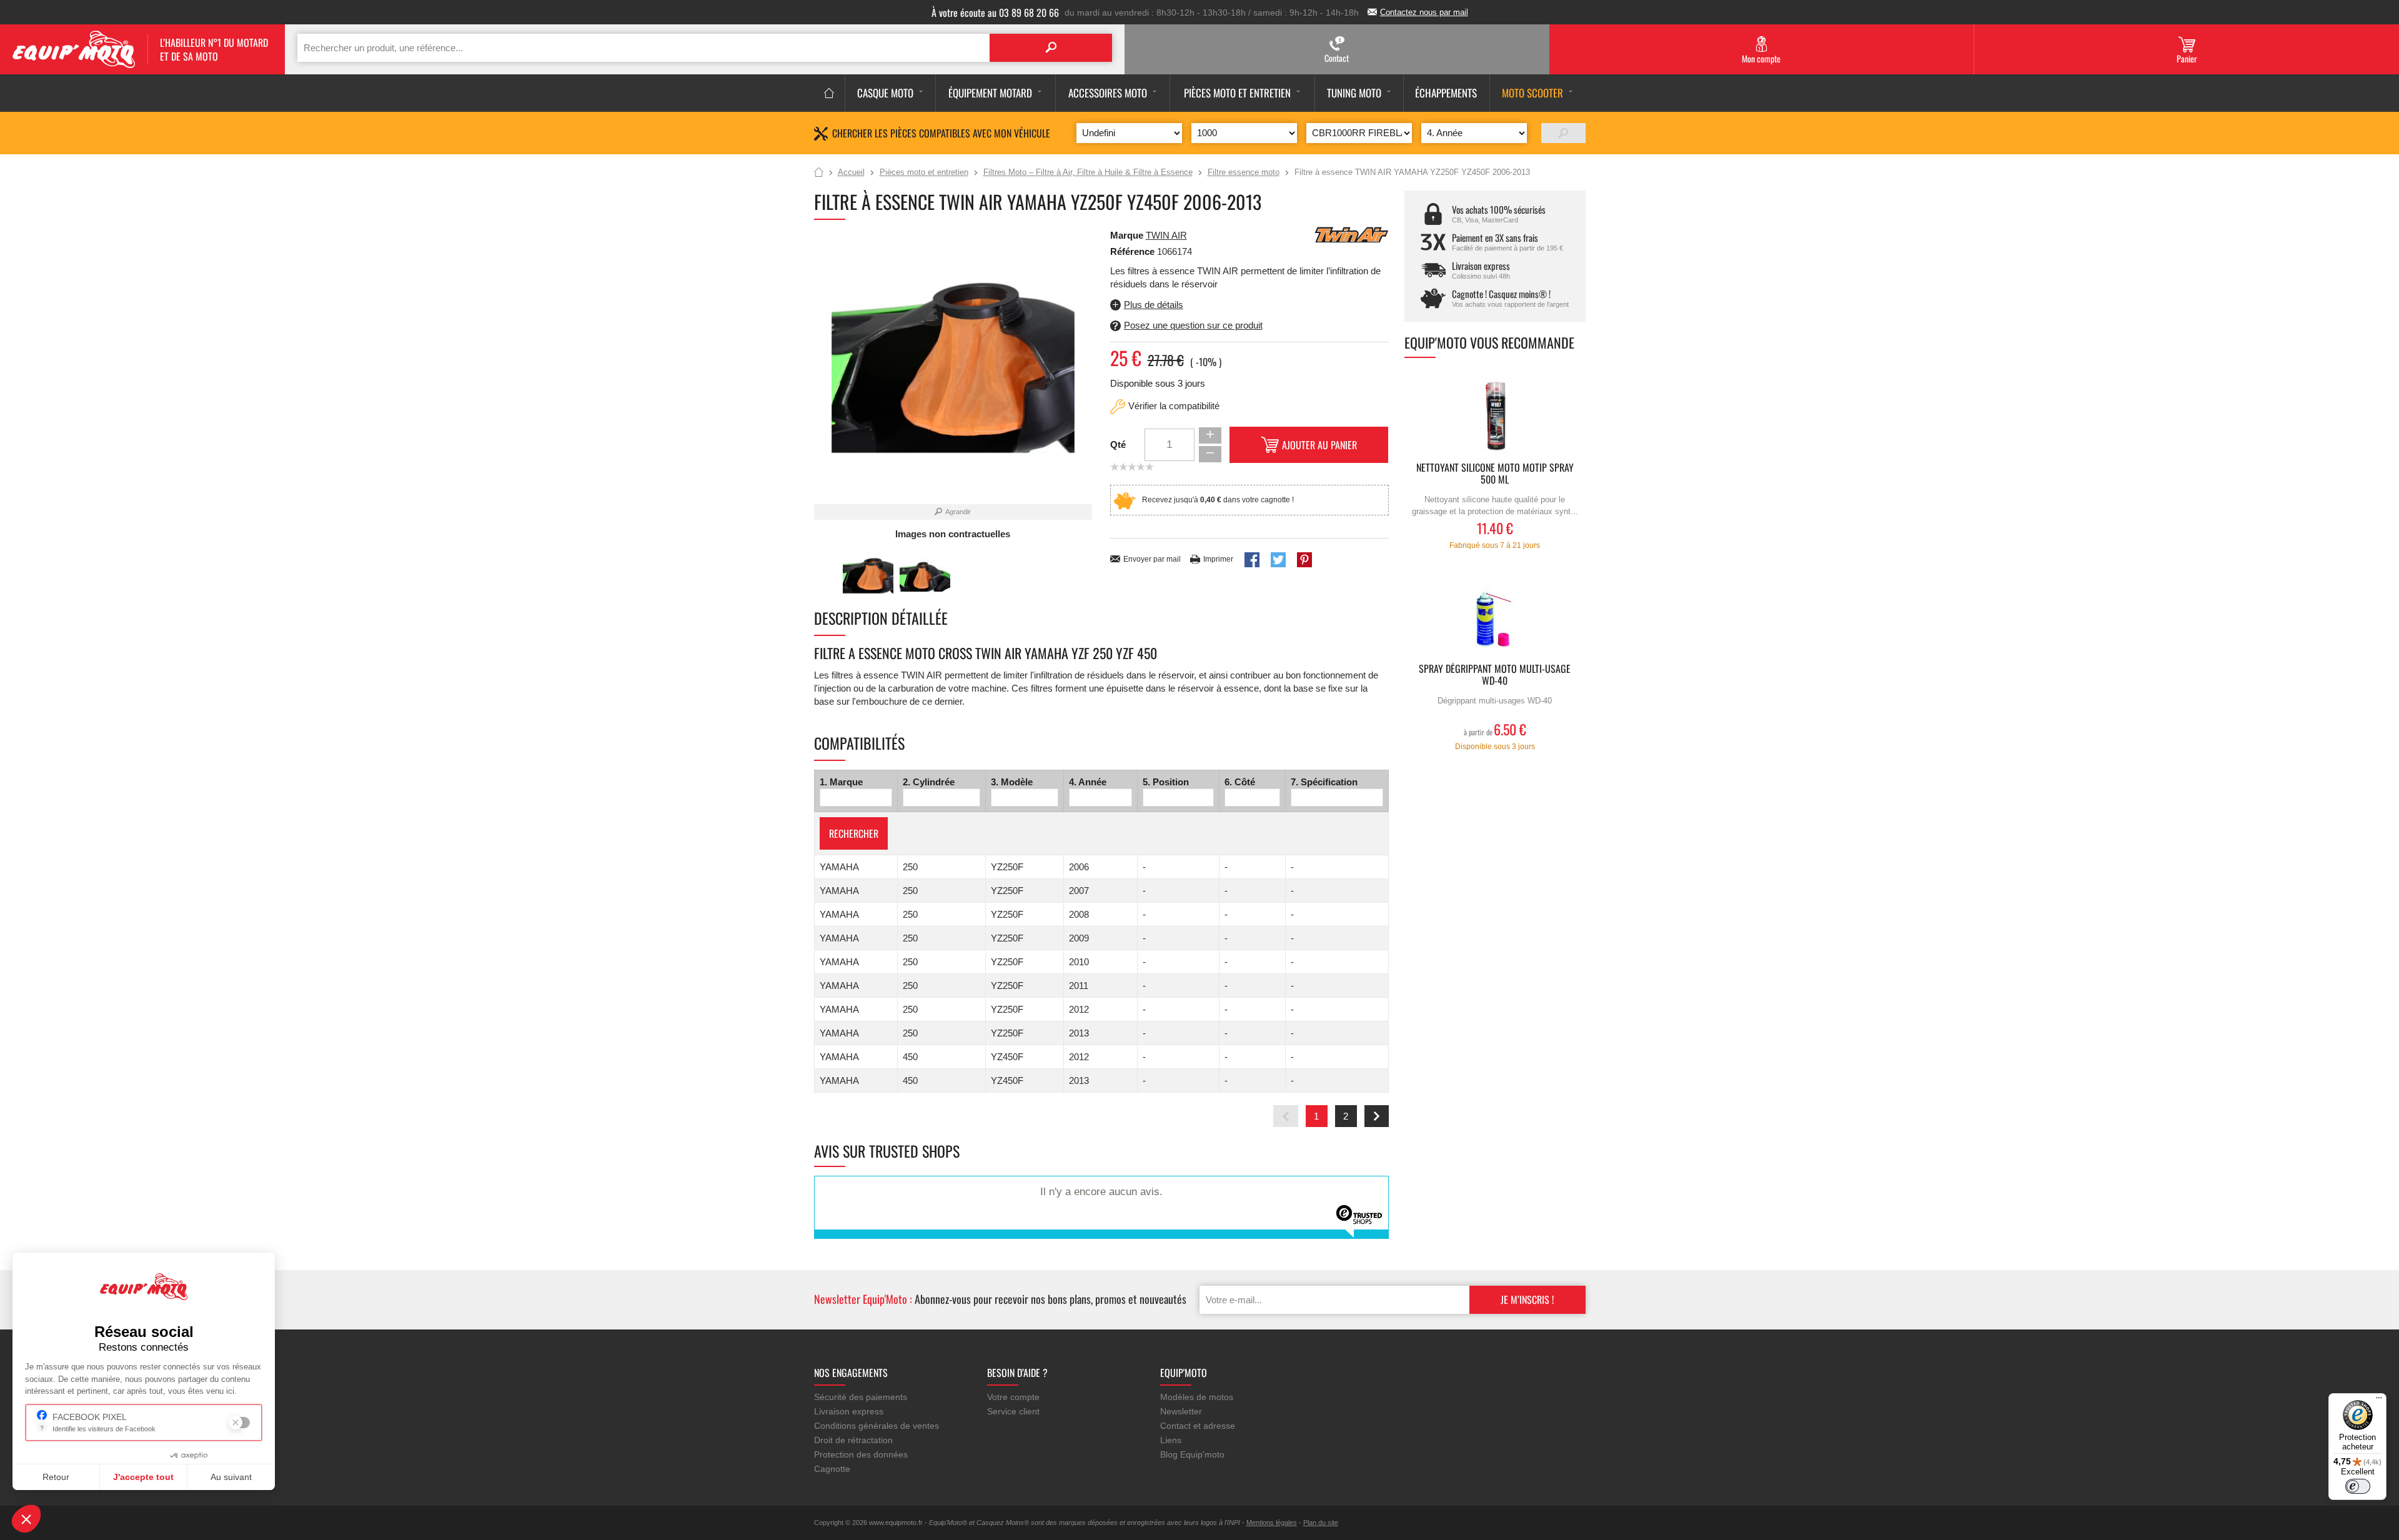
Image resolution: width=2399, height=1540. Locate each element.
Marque (1127, 235)
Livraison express (849, 1411)
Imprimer (1218, 559)
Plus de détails (1154, 305)
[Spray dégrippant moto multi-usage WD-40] (1495, 618)
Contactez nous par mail (1424, 12)
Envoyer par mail (1152, 559)
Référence (1134, 251)
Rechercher (854, 833)
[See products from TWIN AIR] (1351, 234)
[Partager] (1252, 560)
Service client (1013, 1411)
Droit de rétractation (853, 1440)
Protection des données (861, 1454)
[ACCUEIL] (829, 93)
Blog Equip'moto (1192, 1454)
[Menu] (2379, 1401)
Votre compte (1013, 1397)
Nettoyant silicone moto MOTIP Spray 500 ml (1495, 474)
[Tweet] (1278, 560)
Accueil (819, 173)
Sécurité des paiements (861, 1397)
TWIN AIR (1166, 235)
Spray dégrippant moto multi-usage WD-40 (1495, 675)
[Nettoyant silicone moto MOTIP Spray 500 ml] (1495, 416)
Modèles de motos (1197, 1397)
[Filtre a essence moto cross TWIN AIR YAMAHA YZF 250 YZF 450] (868, 575)
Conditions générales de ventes (877, 1426)
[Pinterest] (1304, 560)
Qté (1118, 445)
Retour (56, 1477)
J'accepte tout (143, 1477)
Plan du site (1321, 1523)
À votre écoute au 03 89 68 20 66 (995, 12)
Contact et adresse (1198, 1426)
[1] (1563, 133)
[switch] (2358, 1486)
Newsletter (1181, 1411)
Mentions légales (1272, 1523)
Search (1051, 48)
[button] (26, 1519)
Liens (1171, 1440)
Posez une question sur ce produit (1193, 325)
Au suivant (231, 1477)
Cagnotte (832, 1469)
